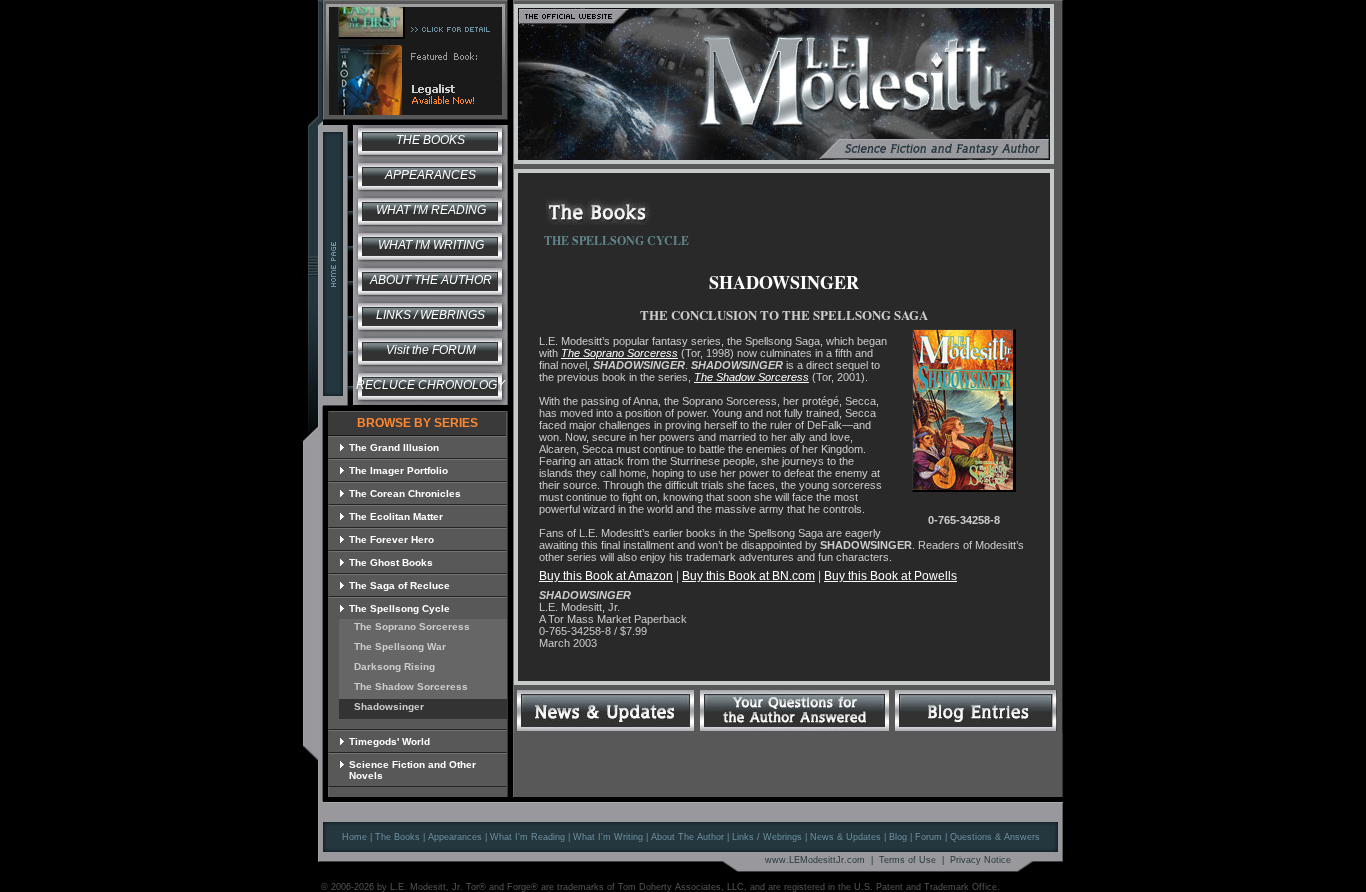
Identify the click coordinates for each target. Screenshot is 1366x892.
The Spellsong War (405, 646)
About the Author (431, 280)
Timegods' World (389, 741)
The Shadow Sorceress (416, 686)
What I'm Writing (431, 245)
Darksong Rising (399, 666)
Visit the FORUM (431, 350)
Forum (928, 837)
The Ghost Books (391, 562)
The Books (430, 140)
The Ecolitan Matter (396, 516)
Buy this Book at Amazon (606, 576)
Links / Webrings (430, 315)
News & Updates (845, 837)
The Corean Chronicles (405, 493)
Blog (898, 837)
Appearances (430, 175)
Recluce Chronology (430, 385)
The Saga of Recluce (399, 585)
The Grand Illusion (394, 447)
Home (354, 837)
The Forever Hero (391, 539)
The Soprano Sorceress (417, 626)
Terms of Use (907, 860)
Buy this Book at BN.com (748, 576)
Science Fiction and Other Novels (412, 770)
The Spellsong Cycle (399, 608)
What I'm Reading (431, 210)
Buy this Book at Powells (890, 576)
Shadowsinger (394, 706)
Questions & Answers (995, 837)
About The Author (687, 837)
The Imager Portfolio (398, 470)
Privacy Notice (980, 860)
